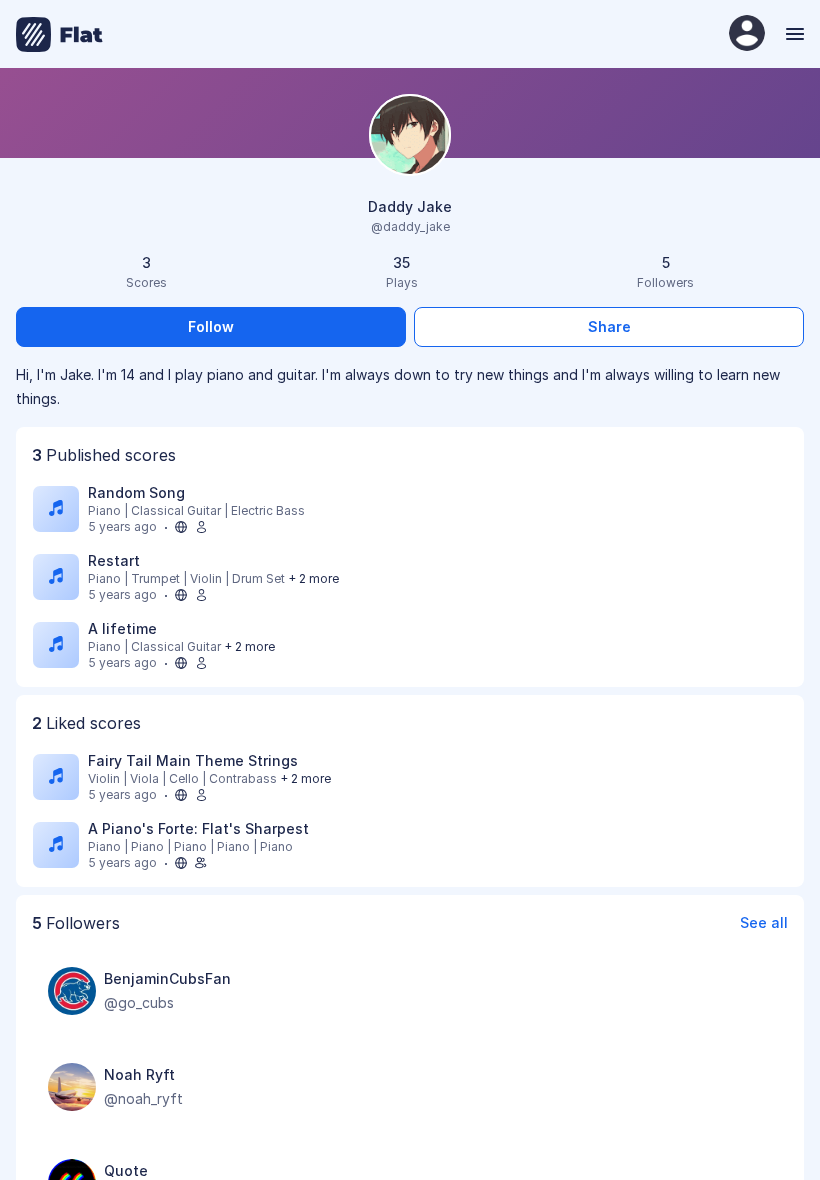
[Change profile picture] (410, 136)
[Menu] (792, 34)
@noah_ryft (143, 1098)
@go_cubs (139, 1002)
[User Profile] (747, 34)
